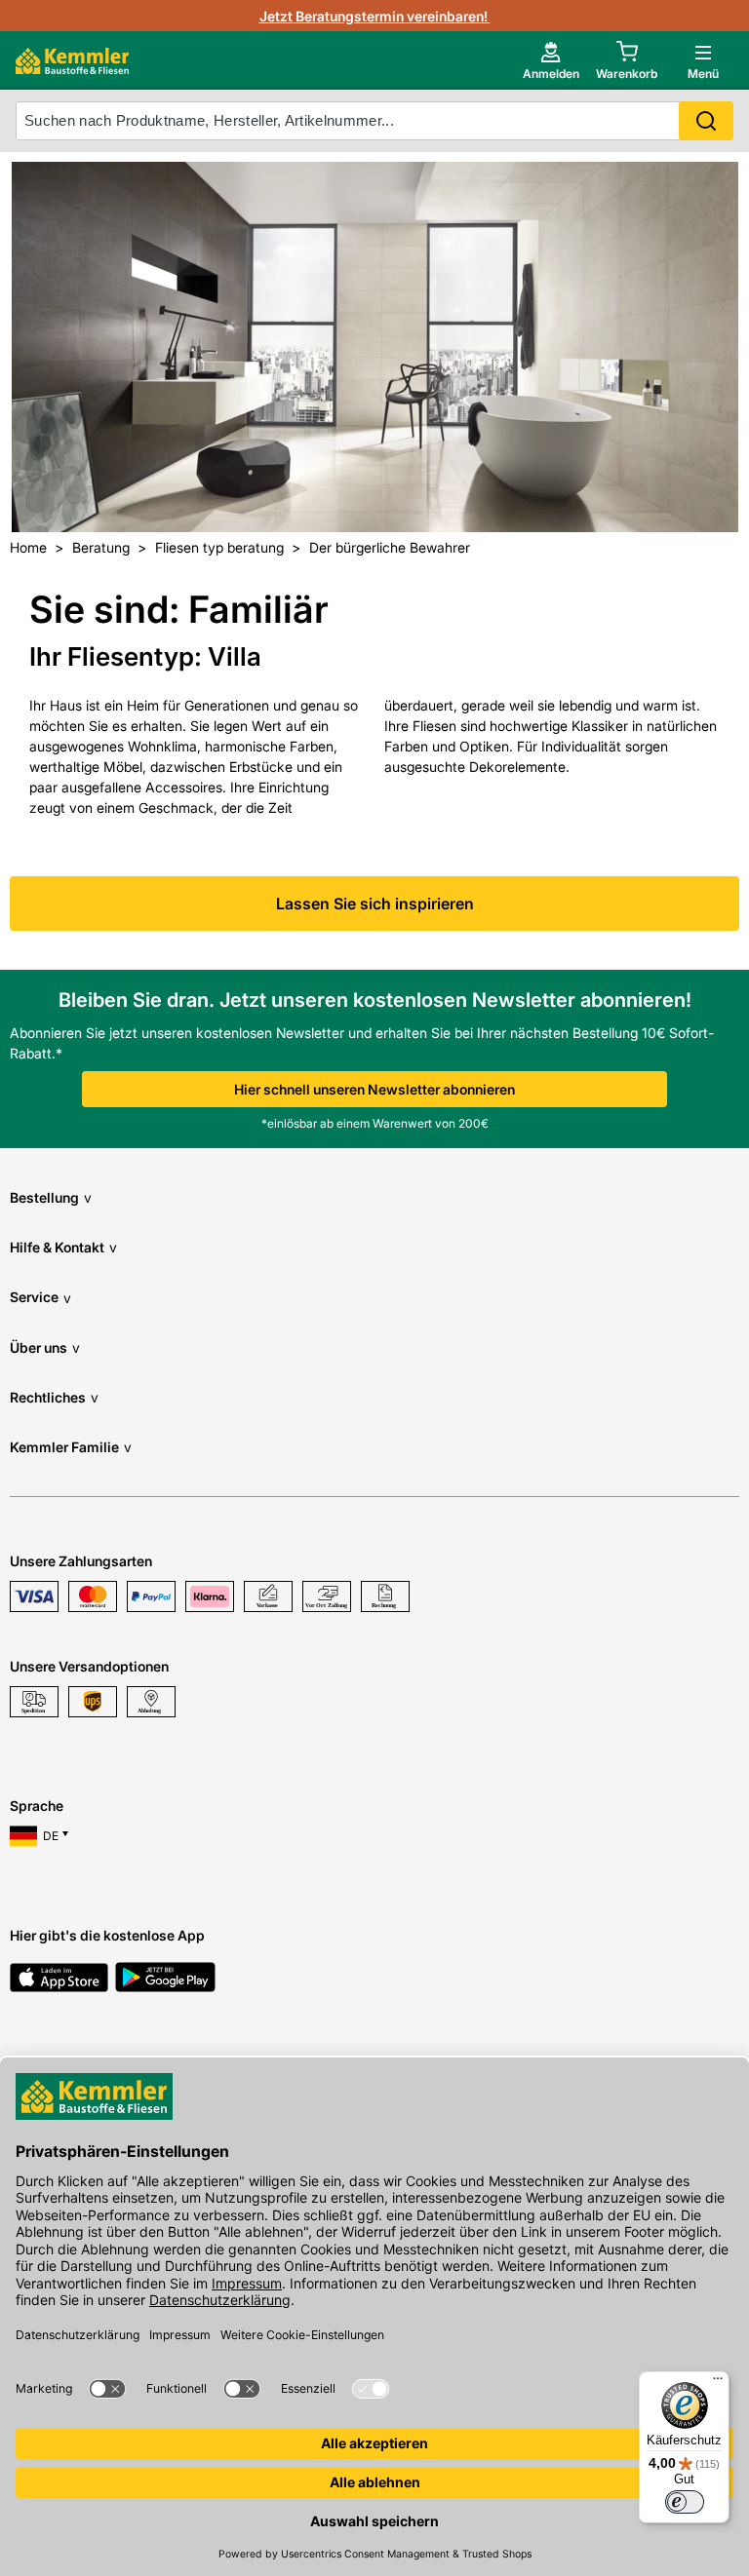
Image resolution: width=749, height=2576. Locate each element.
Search (706, 121)
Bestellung (51, 1197)
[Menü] (718, 2383)
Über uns (45, 1347)
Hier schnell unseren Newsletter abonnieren (374, 1089)
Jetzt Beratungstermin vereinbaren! (375, 16)
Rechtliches (54, 1397)
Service (40, 1297)
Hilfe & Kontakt (63, 1247)
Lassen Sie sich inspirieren (375, 904)
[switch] (685, 2502)
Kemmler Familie (71, 1447)
